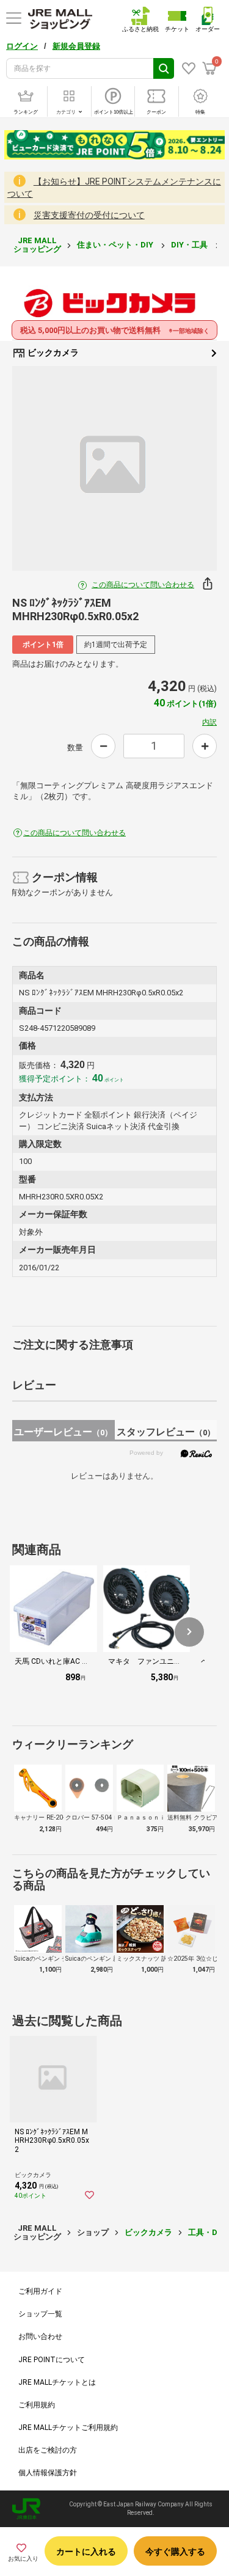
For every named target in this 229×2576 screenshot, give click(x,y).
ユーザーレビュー (63, 1432)
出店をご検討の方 (48, 2450)
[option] (114, 468)
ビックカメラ (52, 353)
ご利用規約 (37, 2405)
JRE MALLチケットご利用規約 (68, 2428)
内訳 (209, 722)
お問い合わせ (40, 2336)
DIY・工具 (190, 245)
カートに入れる (86, 2552)
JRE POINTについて (52, 2360)
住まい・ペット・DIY (116, 245)
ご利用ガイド (40, 2291)
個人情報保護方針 (48, 2473)
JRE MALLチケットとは (57, 2382)
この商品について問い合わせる (143, 585)
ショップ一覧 (40, 2314)
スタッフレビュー (166, 1432)
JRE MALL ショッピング (37, 245)
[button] (189, 1632)
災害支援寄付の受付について (89, 215)
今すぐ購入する (175, 2552)
